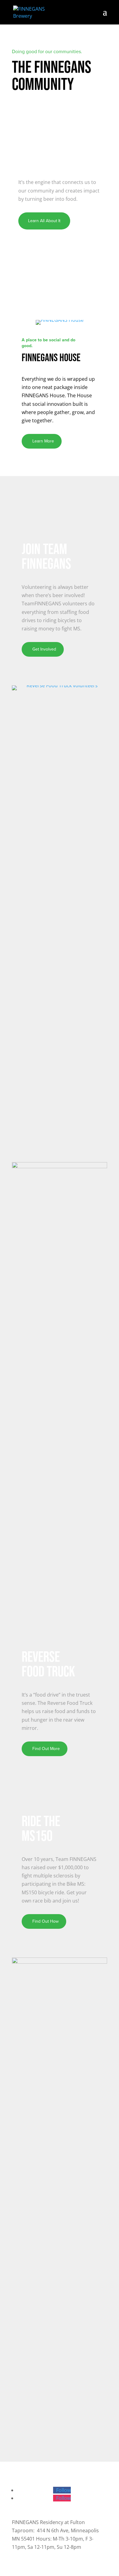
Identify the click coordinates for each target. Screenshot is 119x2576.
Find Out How (45, 1921)
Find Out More (46, 1749)
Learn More (43, 441)
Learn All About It (44, 221)
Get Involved (44, 649)
